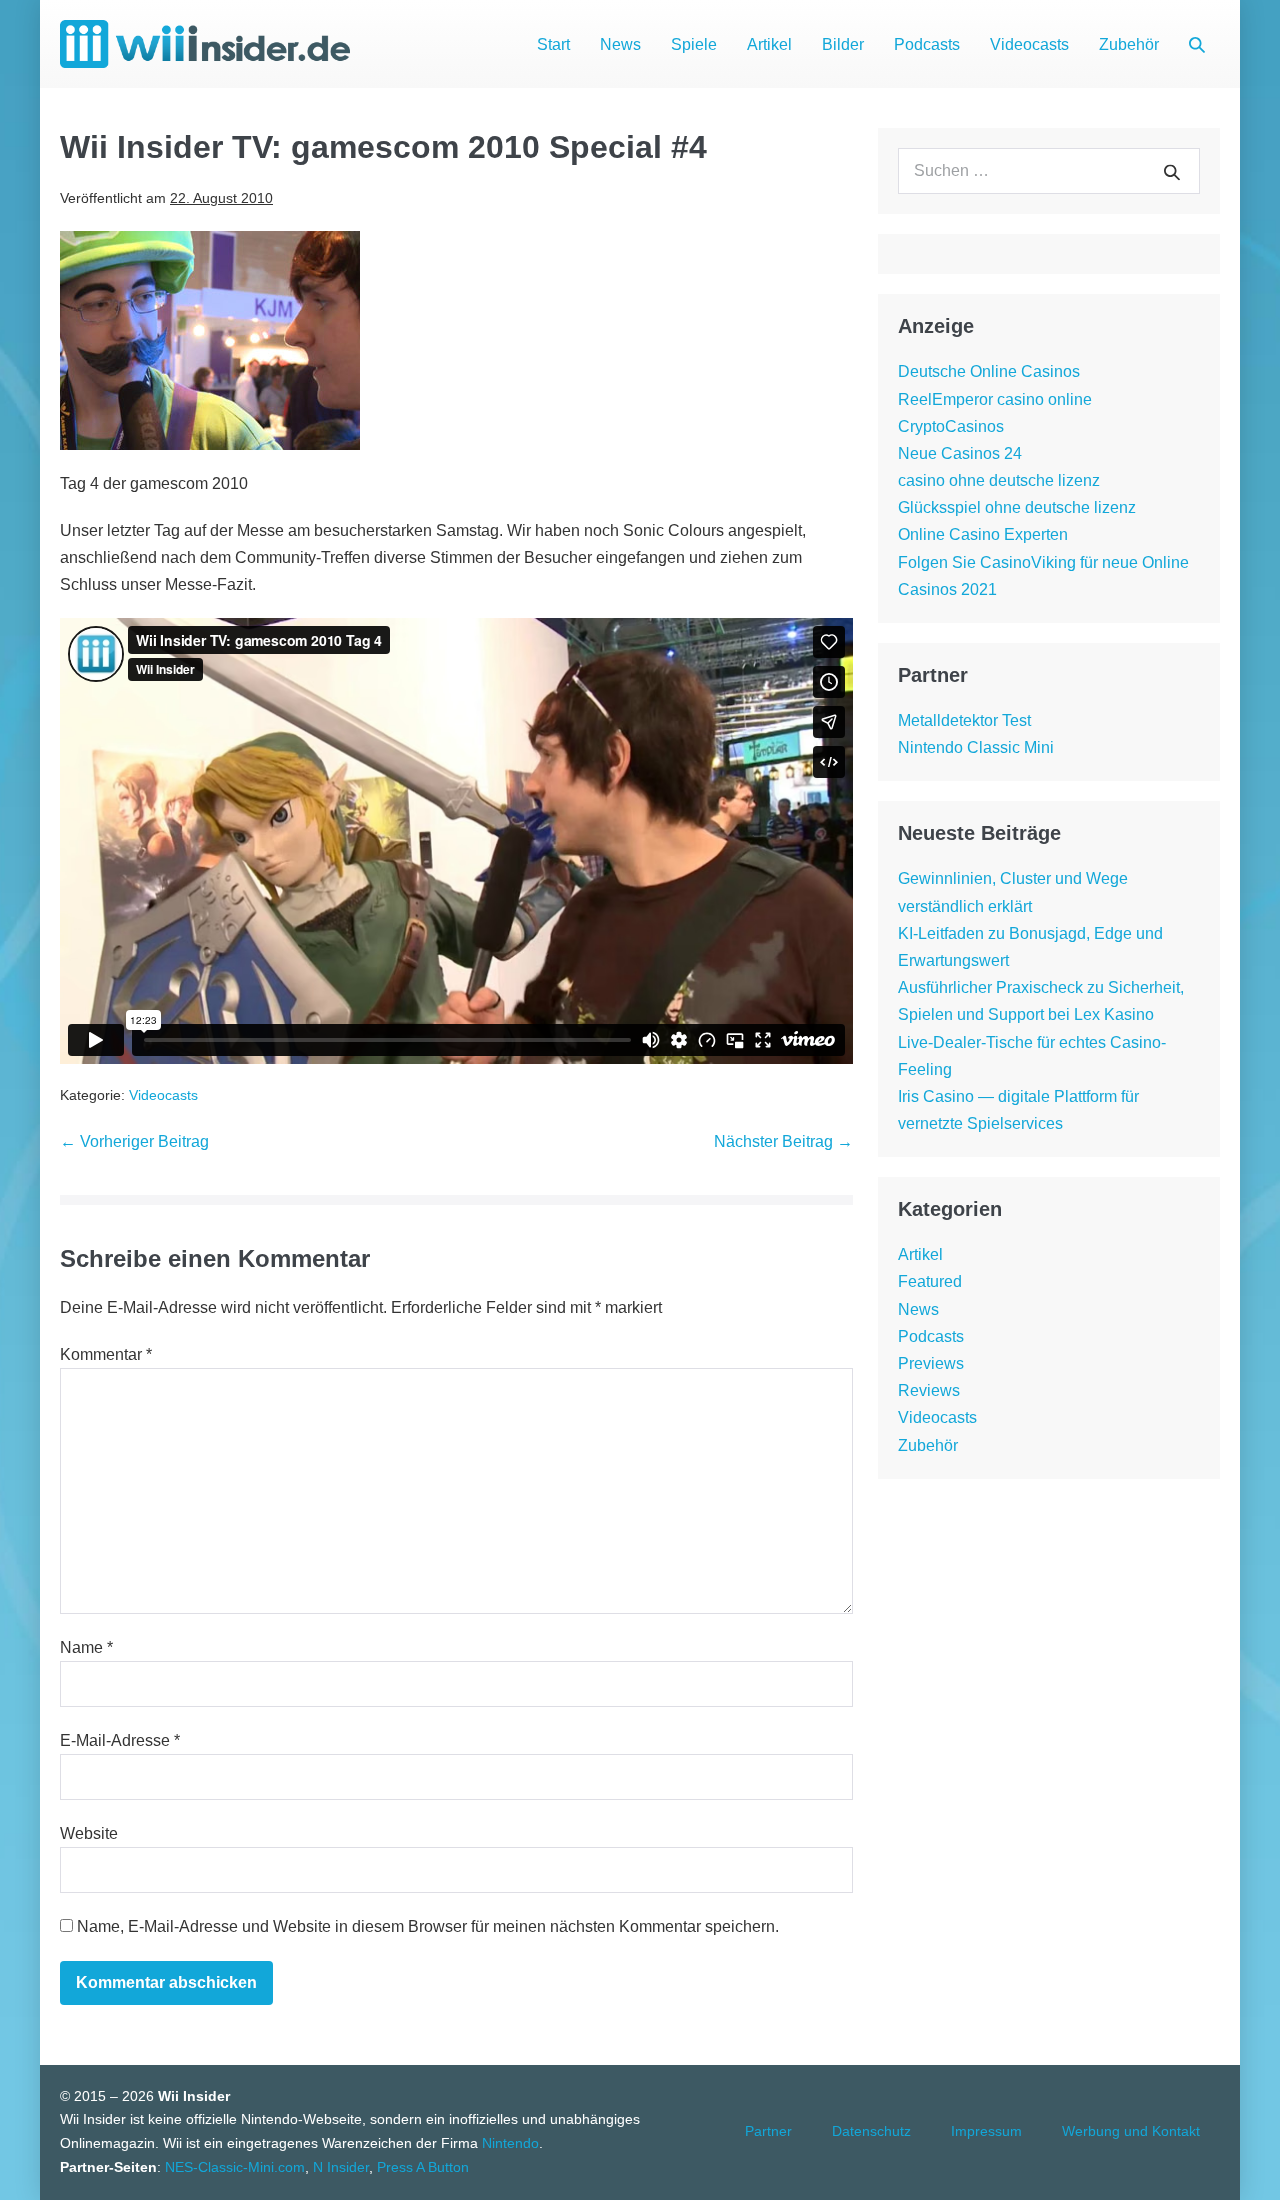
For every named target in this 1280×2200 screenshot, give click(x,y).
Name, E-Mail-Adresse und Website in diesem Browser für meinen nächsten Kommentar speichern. (428, 1926)
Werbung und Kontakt (1131, 2131)
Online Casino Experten (983, 534)
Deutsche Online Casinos (989, 371)
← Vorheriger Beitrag (134, 1141)
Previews (931, 1363)
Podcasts (927, 44)
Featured (930, 1281)
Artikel (769, 44)
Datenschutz (871, 2131)
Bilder (843, 44)
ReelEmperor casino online (995, 399)
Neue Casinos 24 (960, 453)
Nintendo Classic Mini (976, 747)
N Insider (341, 2167)
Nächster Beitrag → (783, 1141)
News (620, 44)
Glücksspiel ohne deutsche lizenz (1017, 507)
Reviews (929, 1390)
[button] (1197, 44)
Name (86, 1647)
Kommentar (106, 1354)
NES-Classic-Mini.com (235, 2167)
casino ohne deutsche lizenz (999, 480)
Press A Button (423, 2167)
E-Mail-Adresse (120, 1740)
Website (89, 1833)
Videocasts (1029, 44)
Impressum (986, 2131)
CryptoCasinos (951, 426)
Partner (768, 2131)
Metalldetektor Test (964, 720)
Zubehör (1129, 44)
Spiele (694, 44)
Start (553, 44)
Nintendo (510, 2143)
